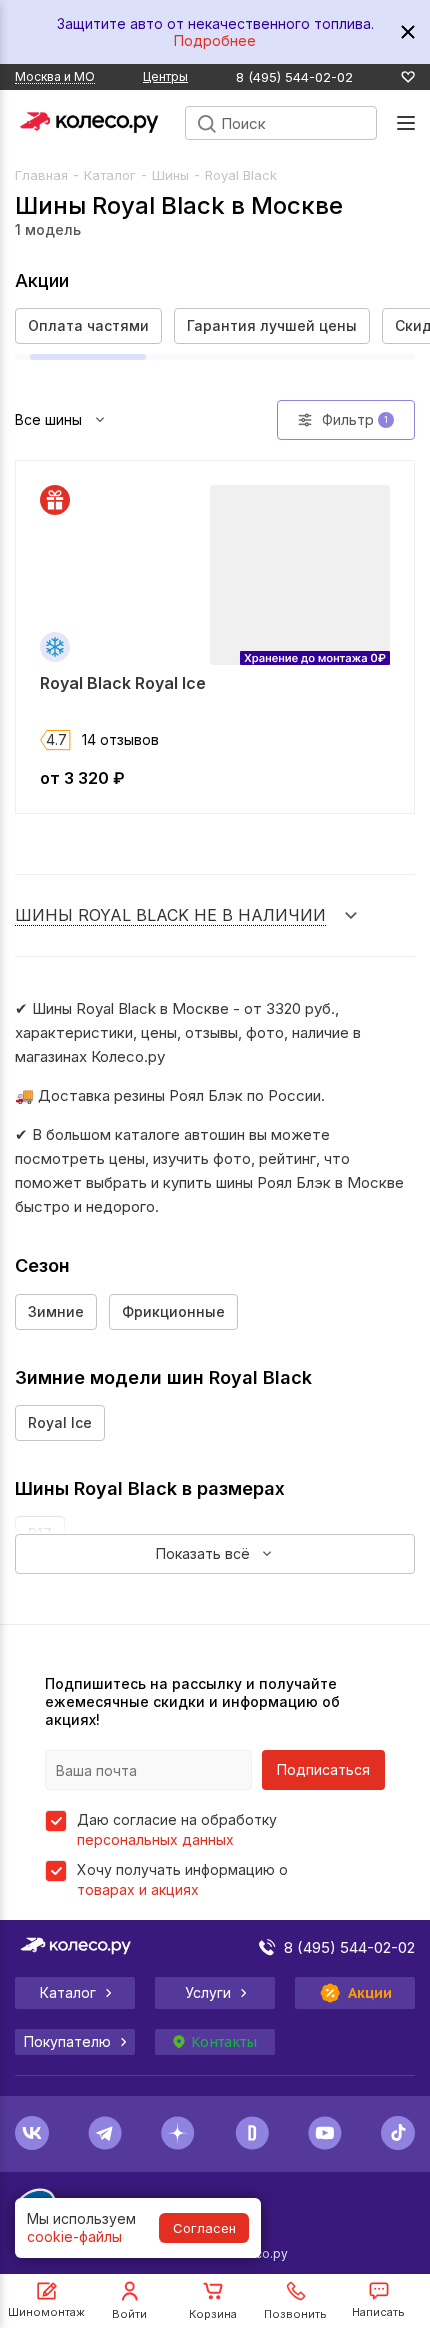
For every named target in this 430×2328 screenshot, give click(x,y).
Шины (170, 175)
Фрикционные (173, 1311)
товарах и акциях (138, 1889)
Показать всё (203, 1553)
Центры (165, 76)
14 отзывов (120, 739)
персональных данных (155, 1839)
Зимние (56, 1311)
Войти (129, 2314)
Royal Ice (60, 1422)
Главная (41, 175)
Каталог (110, 175)
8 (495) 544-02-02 (294, 77)
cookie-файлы (74, 2236)
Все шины (48, 419)
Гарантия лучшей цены (272, 325)
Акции (370, 1993)
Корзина (213, 2314)
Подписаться (323, 1769)
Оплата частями (88, 325)
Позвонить (295, 2314)
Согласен (204, 2228)
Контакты (224, 2042)
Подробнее (215, 40)
